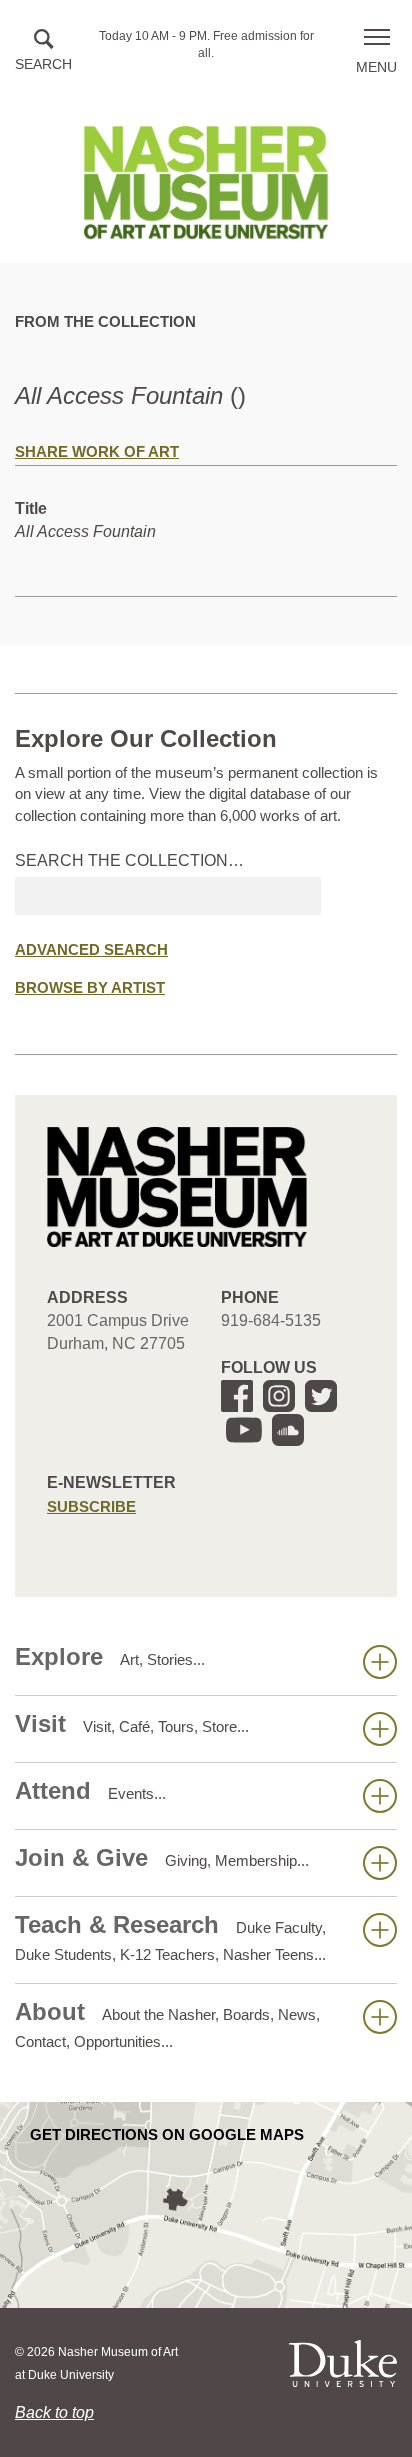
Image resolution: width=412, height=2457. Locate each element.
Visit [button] (132, 1723)
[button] (43, 51)
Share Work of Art (97, 451)
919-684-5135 (271, 1320)
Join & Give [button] (162, 1857)
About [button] (167, 2024)
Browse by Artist (90, 987)
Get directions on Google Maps (167, 2134)
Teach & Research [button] (170, 1937)
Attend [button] (90, 1790)
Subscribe (91, 1506)
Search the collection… (129, 860)
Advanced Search (91, 949)
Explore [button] (110, 1656)
